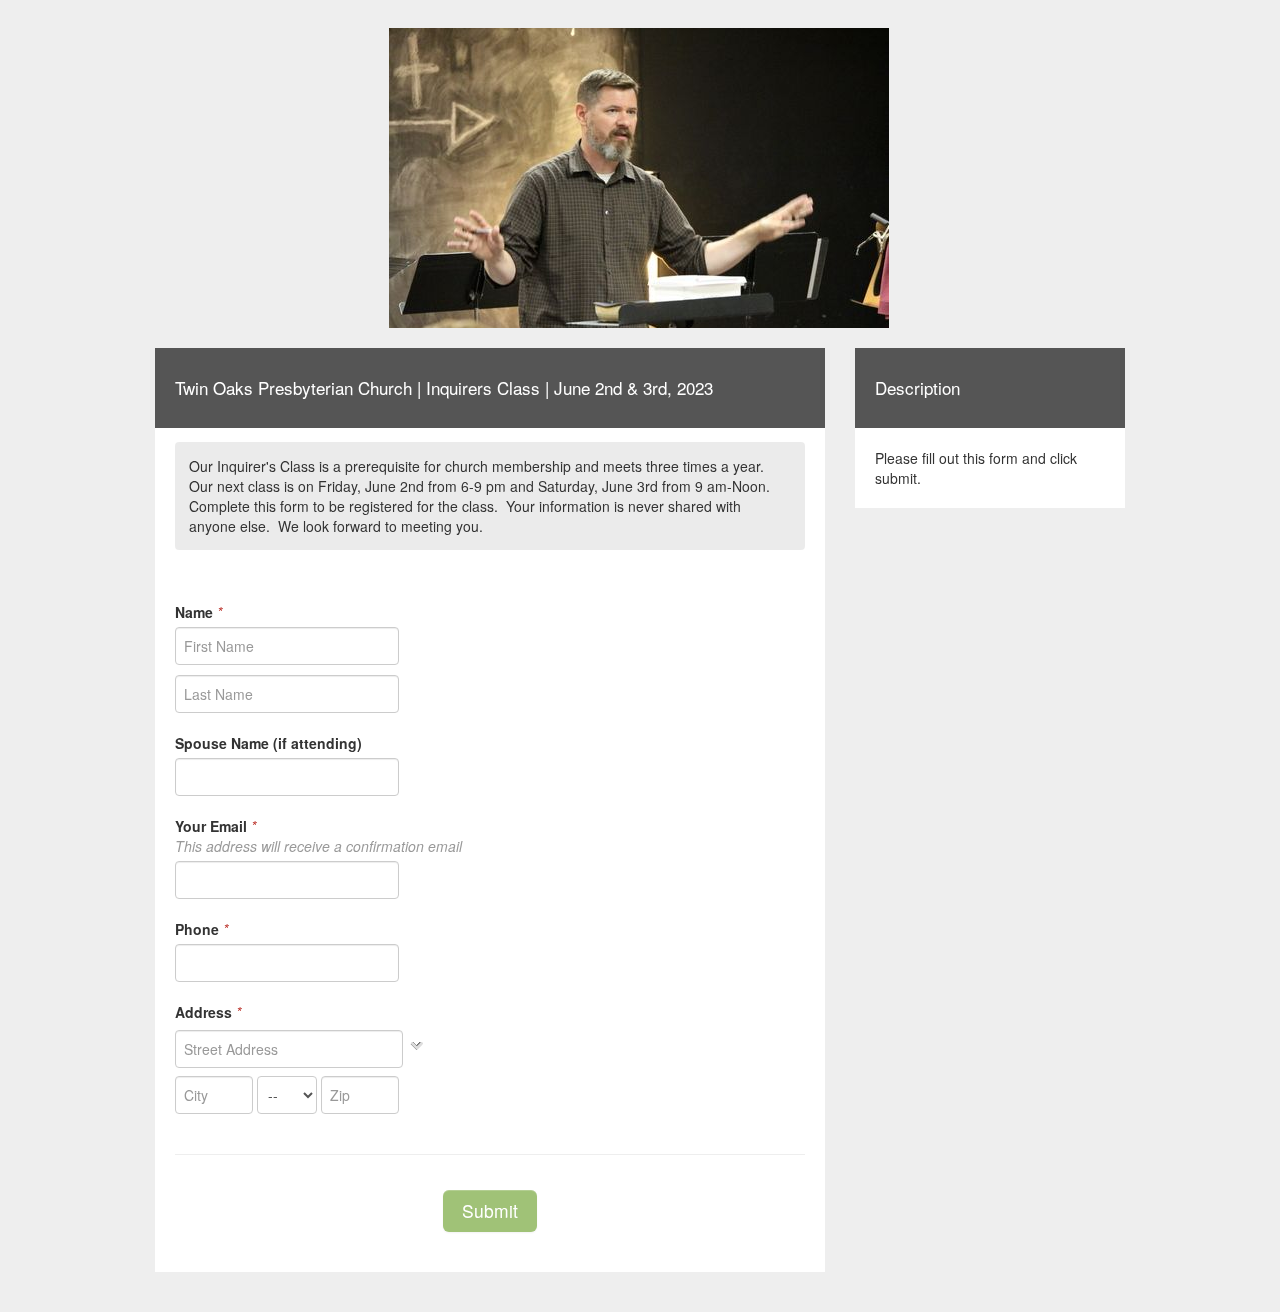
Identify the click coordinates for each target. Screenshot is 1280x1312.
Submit (490, 1210)
